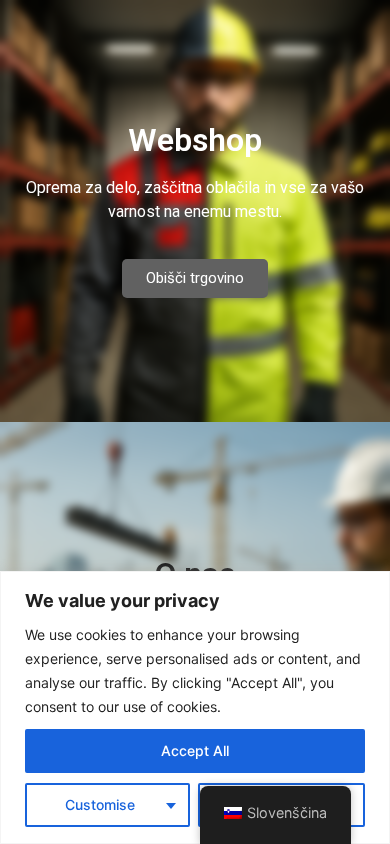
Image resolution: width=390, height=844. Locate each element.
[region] (195, 707)
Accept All (195, 750)
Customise (100, 804)
